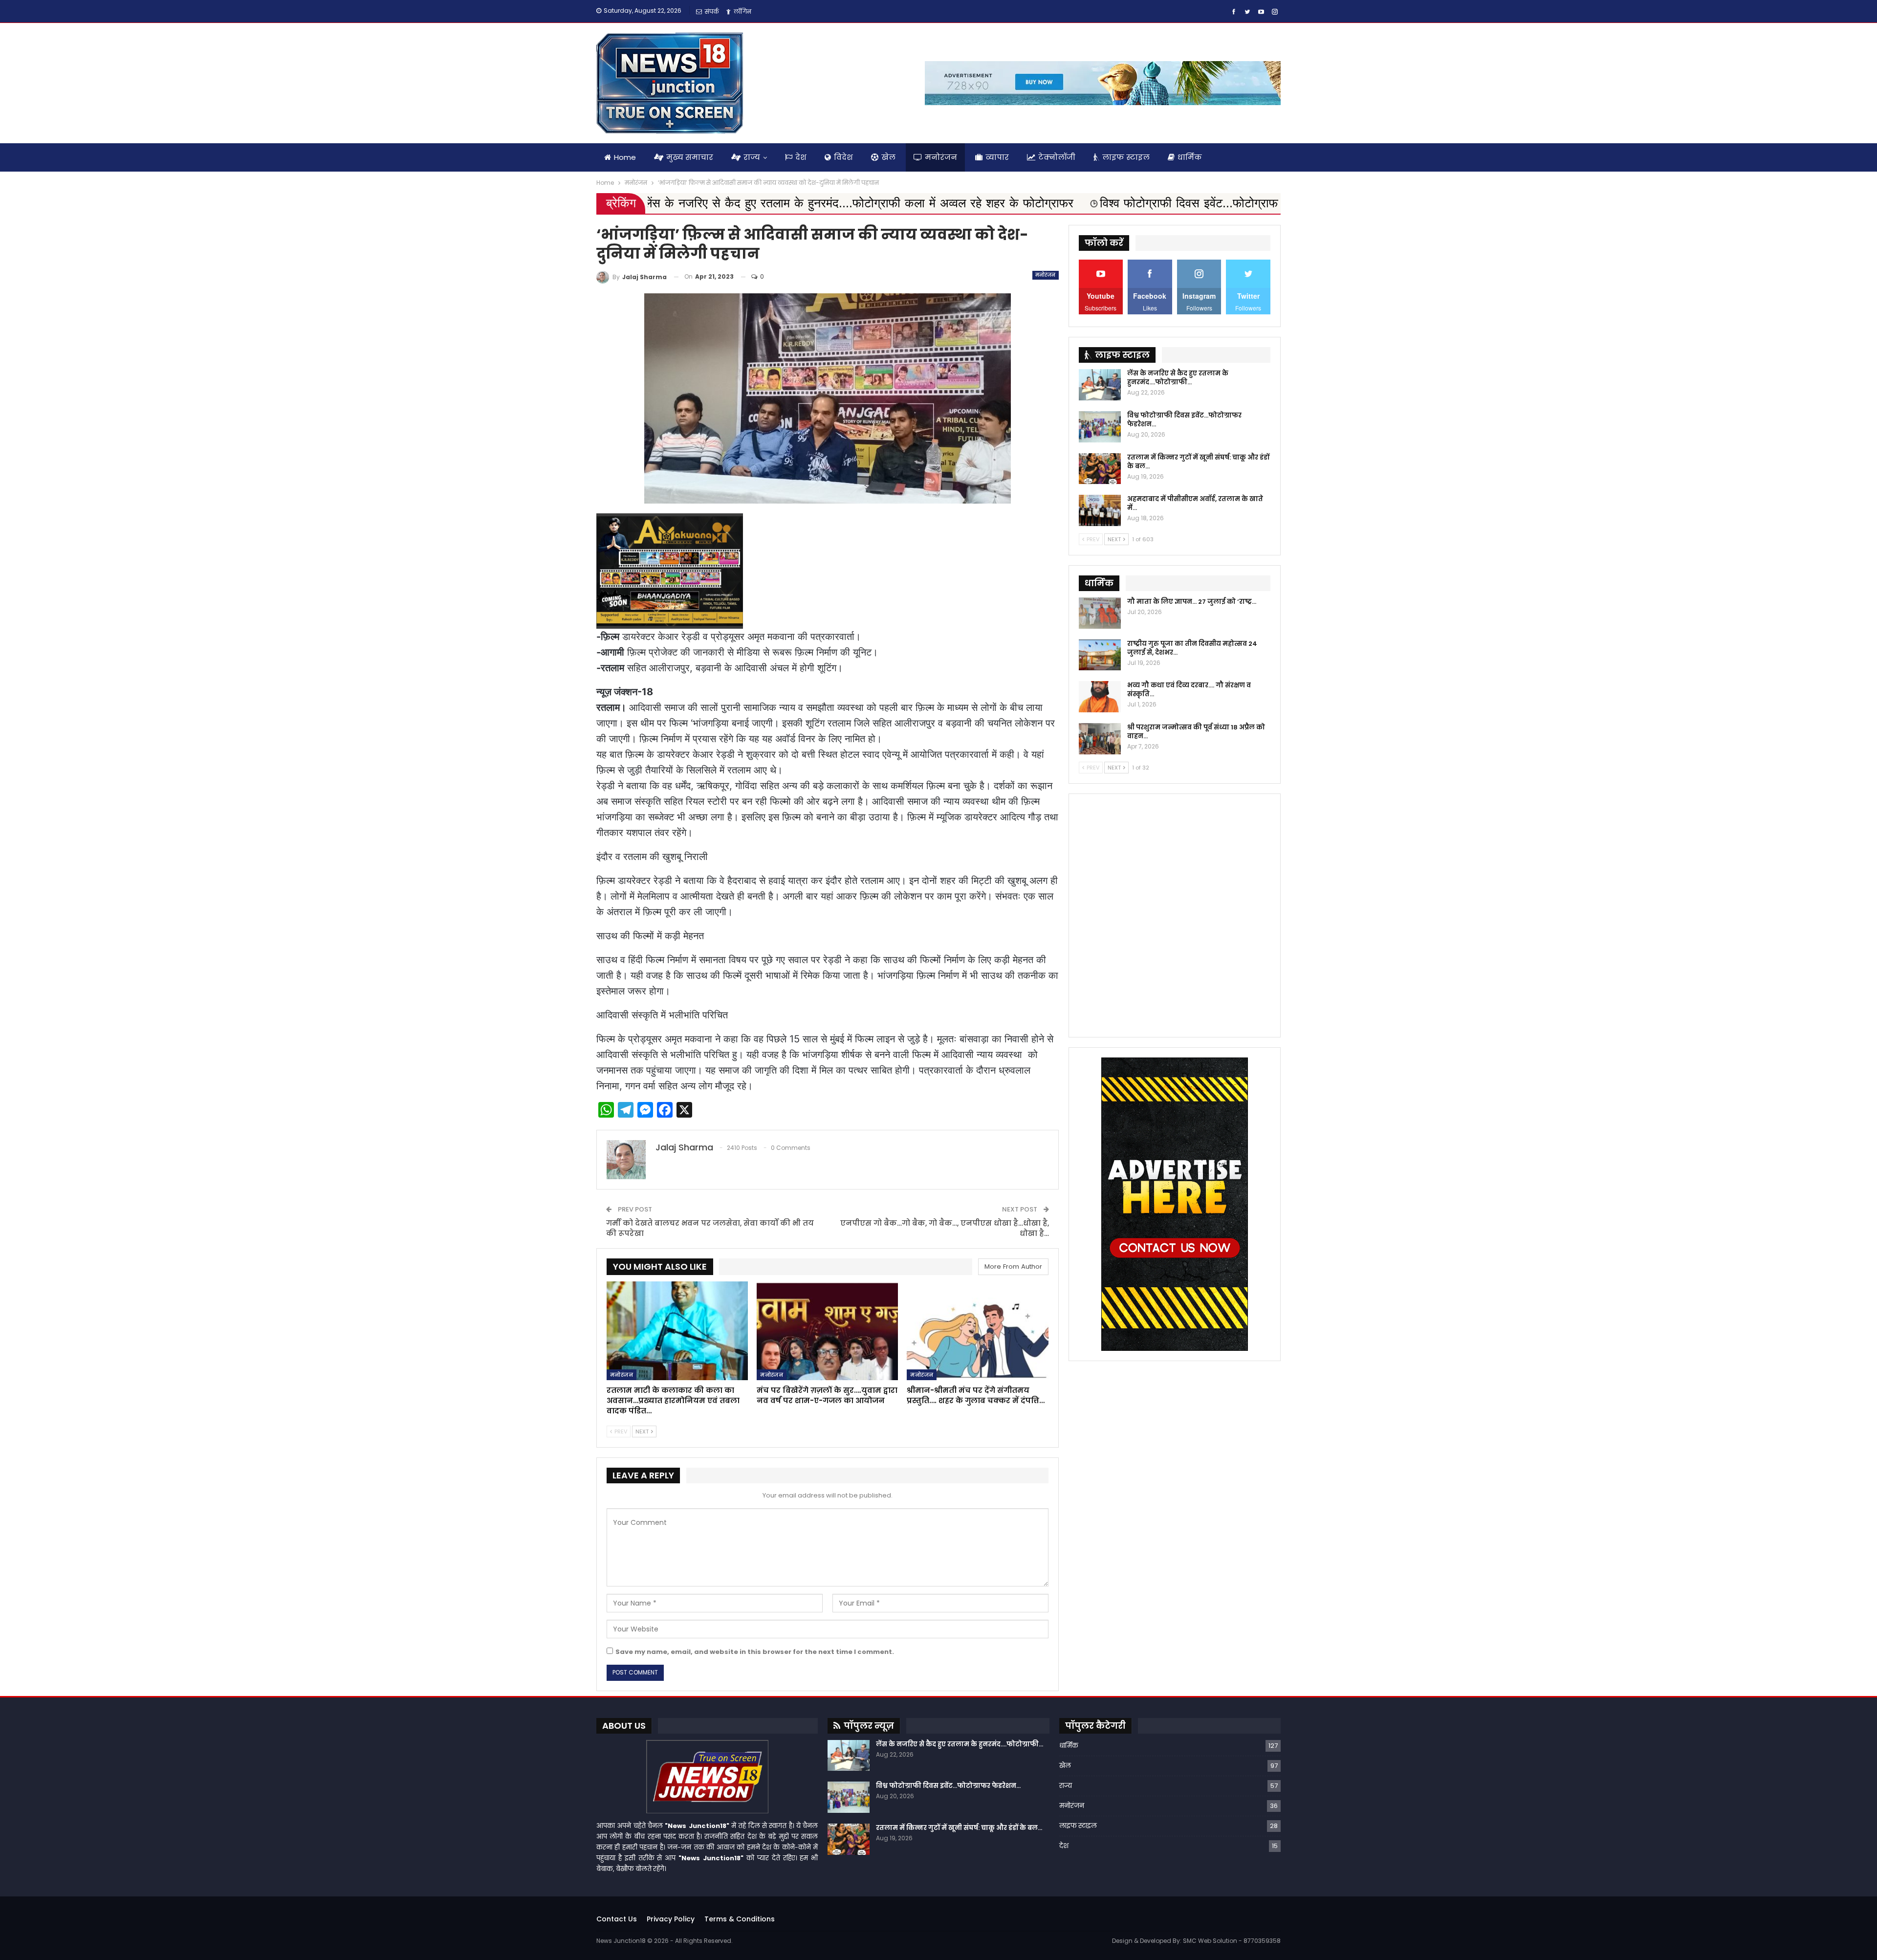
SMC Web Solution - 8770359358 (1232, 1941)
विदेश (843, 157)
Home (625, 157)
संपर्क (712, 11)
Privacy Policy (671, 1919)
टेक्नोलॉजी (1057, 157)
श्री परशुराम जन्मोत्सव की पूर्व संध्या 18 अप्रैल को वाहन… (1196, 732)
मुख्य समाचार (690, 157)
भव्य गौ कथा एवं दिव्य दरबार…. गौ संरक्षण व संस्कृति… (1189, 690)
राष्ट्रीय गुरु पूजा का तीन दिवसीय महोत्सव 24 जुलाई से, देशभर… (1192, 648)
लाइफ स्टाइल (1126, 157)
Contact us (617, 1919)
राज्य (752, 157)
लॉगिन (742, 11)
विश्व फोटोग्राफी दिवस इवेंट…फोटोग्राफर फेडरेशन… (1184, 420)
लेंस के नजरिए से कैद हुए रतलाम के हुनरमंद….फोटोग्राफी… (1178, 378)
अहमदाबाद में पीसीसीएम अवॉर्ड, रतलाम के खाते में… (1195, 503)
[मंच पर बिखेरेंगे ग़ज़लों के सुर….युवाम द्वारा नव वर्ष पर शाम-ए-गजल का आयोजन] (827, 1331)
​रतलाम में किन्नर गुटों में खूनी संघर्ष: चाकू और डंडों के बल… (1198, 462)
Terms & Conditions (740, 1919)
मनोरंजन (941, 157)
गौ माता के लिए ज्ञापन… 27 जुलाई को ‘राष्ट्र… (1192, 602)
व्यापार (997, 157)
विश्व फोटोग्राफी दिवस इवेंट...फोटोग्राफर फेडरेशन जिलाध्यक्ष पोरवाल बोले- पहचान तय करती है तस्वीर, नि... (1028, 203)
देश (801, 157)
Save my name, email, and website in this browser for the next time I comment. (755, 1652)
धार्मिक (1190, 157)
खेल (888, 157)
